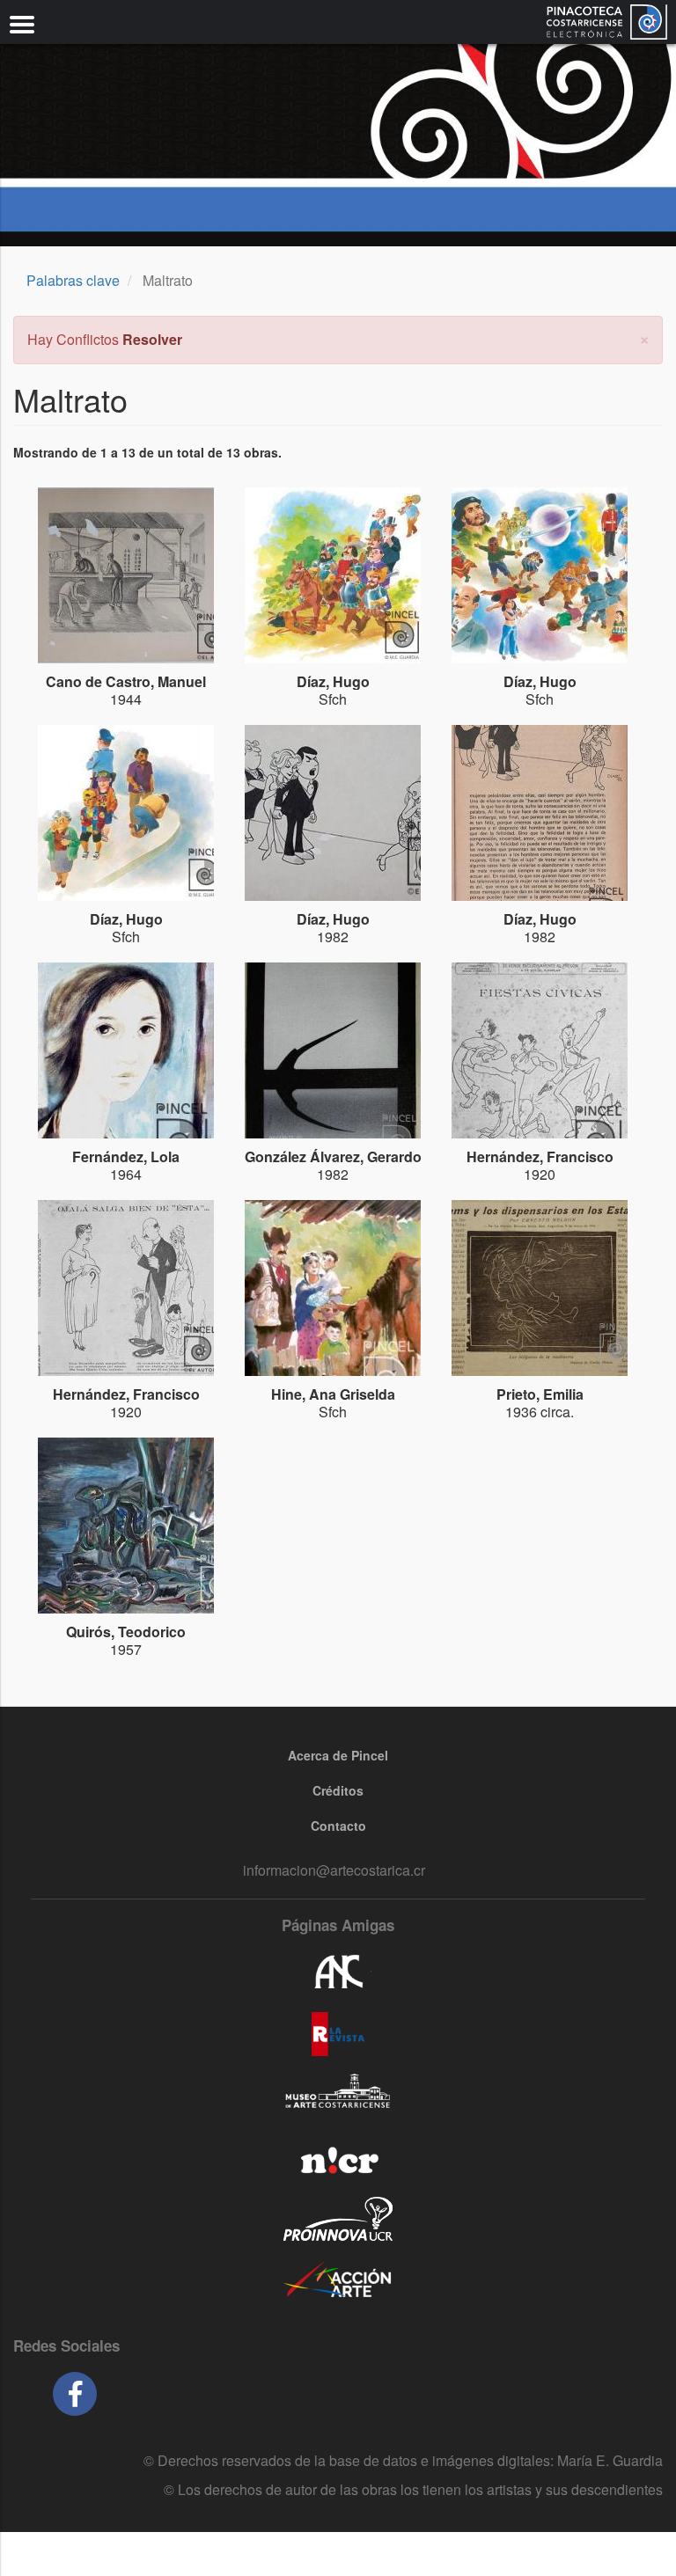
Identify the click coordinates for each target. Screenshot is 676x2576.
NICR (338, 2157)
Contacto (338, 1826)
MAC (338, 2096)
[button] (644, 337)
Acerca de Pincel (338, 1755)
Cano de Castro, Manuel (126, 681)
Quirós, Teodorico (126, 1632)
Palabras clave (73, 280)
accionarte (338, 2280)
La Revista (338, 2034)
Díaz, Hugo (333, 681)
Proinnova (338, 2219)
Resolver (152, 339)
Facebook (75, 2394)
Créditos (338, 1790)
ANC (338, 1972)
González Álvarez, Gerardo (333, 1156)
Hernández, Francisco (540, 1156)
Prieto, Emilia (540, 1394)
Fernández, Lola (126, 1156)
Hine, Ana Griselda (333, 1394)
